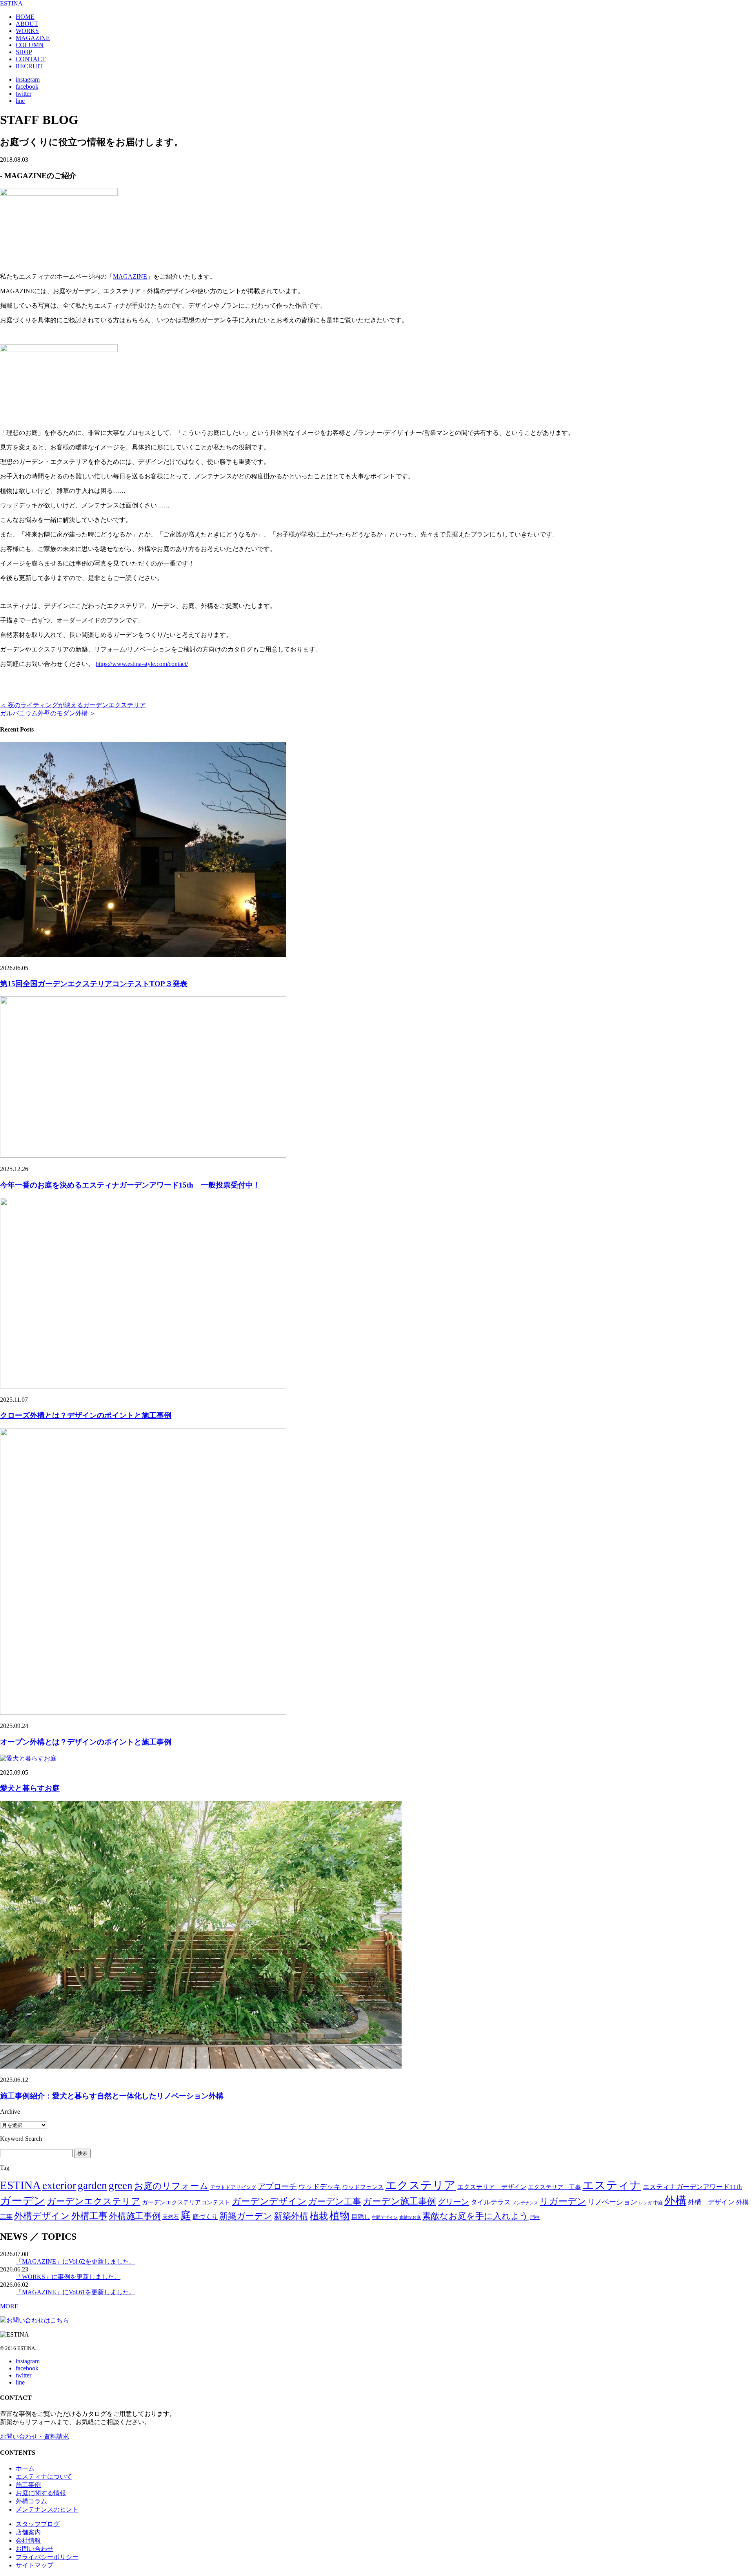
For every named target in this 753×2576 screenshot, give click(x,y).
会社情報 (28, 2540)
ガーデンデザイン (269, 2201)
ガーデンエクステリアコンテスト (186, 2202)
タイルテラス (491, 2202)
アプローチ (277, 2186)
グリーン (453, 2202)
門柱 (535, 2217)
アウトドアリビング (233, 2187)
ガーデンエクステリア (94, 2201)
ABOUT (27, 24)
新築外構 (291, 2216)
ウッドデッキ (320, 2187)
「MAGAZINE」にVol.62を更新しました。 (75, 2261)
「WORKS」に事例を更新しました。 (68, 2277)
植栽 (319, 2216)
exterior (59, 2186)
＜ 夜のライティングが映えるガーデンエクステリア (73, 705)
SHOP (24, 52)
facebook (27, 87)
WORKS (27, 31)
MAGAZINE (33, 38)
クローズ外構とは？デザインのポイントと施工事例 (86, 1415)
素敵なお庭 (410, 2218)
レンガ (645, 2203)
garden (92, 2186)
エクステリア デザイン (492, 2187)
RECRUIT (29, 66)
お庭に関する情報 (41, 2493)
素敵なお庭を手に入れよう (476, 2216)
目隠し (361, 2217)
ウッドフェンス (363, 2187)
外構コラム (31, 2501)
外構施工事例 (135, 2216)
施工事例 (28, 2485)
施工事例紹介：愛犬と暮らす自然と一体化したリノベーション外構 (112, 2096)
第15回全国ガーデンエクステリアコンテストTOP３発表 (94, 984)
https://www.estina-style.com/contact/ (142, 664)
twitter (24, 94)
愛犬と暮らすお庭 (30, 1788)
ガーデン (23, 2201)
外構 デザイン (711, 2202)
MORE (9, 2306)
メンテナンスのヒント (47, 2509)
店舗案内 (28, 2532)
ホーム (25, 2468)
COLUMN (30, 45)
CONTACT (31, 59)
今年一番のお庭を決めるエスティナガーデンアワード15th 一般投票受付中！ (130, 1185)
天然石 (171, 2217)
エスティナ (612, 2185)
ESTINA (11, 3)
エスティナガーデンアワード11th (692, 2187)
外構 (675, 2201)
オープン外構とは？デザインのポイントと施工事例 (86, 1742)
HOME (25, 17)
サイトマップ (35, 2565)
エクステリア (420, 2185)
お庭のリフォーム (171, 2186)
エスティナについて (44, 2477)
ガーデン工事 (335, 2201)
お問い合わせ (35, 2549)
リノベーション (613, 2202)
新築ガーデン (246, 2216)
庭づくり (205, 2217)
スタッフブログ (38, 2524)
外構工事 (89, 2216)
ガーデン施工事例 (399, 2201)
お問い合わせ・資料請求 (35, 2436)
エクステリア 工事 (554, 2187)
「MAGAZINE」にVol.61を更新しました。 (75, 2292)
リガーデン (563, 2201)
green (121, 2186)
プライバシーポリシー (47, 2557)
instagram (28, 79)
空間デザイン (385, 2217)
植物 (340, 2216)
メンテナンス (525, 2203)
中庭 (658, 2203)
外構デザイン (42, 2216)
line (20, 101)
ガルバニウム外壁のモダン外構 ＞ (48, 713)
